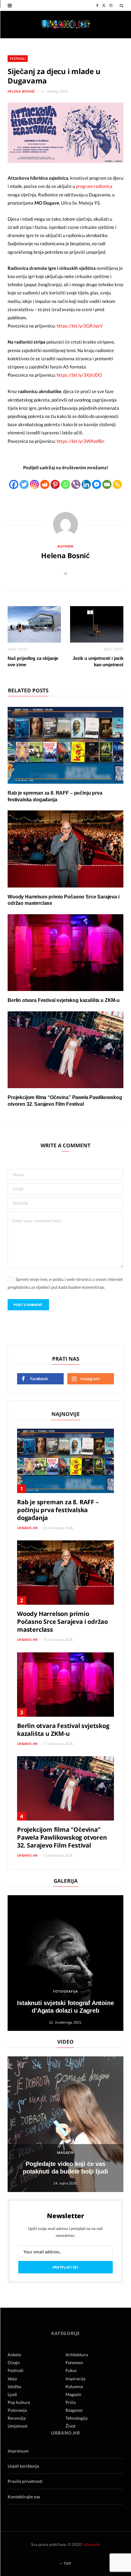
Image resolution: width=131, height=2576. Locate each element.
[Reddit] (45, 484)
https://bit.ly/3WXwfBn (80, 441)
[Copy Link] (117, 484)
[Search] (122, 5)
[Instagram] (34, 484)
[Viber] (76, 484)
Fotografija (65, 1991)
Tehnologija (76, 2418)
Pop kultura (19, 2402)
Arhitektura (77, 2355)
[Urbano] (66, 25)
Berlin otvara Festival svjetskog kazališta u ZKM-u (64, 1000)
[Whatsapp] (65, 484)
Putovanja (17, 2410)
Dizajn (14, 2362)
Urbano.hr (27, 1528)
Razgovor (74, 2410)
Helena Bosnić (21, 91)
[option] (65, 1963)
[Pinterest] (55, 484)
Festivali (18, 58)
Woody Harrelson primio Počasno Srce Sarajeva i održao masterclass (62, 1622)
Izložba (14, 2386)
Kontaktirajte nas (24, 2497)
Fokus (71, 2370)
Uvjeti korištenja (23, 2466)
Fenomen (74, 2362)
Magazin (66, 2152)
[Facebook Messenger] (97, 484)
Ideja (12, 2379)
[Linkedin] (86, 484)
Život (71, 2426)
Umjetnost (18, 2426)
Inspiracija (75, 2379)
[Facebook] (14, 484)
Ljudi (12, 2394)
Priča (71, 2402)
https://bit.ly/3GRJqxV (80, 326)
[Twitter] (24, 484)
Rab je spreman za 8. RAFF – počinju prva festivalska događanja (58, 1510)
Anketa (14, 2355)
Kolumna (74, 2386)
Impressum (18, 2451)
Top (67, 2563)
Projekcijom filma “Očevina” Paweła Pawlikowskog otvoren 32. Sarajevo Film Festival (62, 1837)
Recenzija (17, 2418)
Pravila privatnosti (25, 2481)
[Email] (107, 484)
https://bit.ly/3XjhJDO (79, 375)
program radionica (94, 186)
